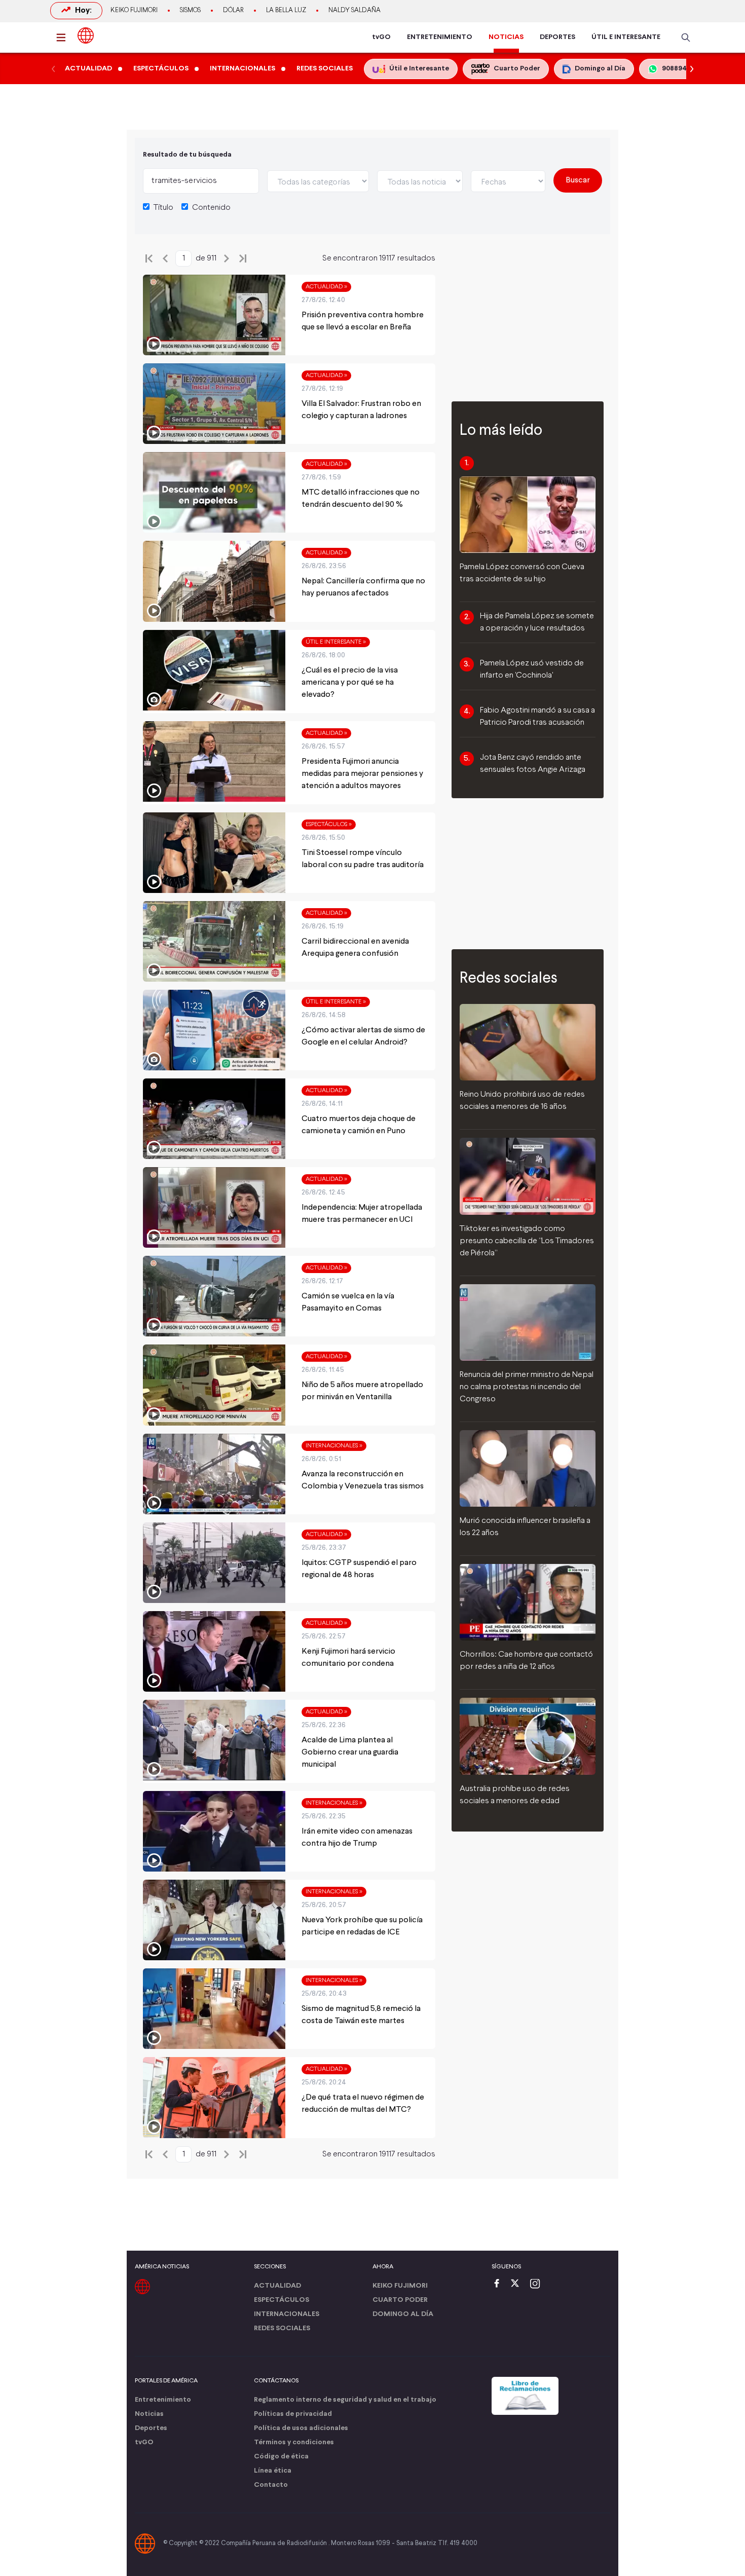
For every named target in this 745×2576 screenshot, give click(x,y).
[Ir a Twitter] (518, 2284)
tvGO (381, 37)
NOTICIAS (506, 37)
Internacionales (287, 2314)
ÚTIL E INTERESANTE (626, 37)
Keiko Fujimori (134, 11)
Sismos (190, 11)
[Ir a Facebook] (499, 2284)
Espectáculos (282, 2300)
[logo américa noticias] (86, 35)
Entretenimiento (163, 2400)
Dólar (233, 11)
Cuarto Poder (400, 2300)
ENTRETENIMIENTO (440, 37)
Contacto (271, 2485)
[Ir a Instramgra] (538, 2284)
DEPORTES (557, 37)
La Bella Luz (286, 11)
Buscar (578, 180)
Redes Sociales (282, 2328)
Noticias (149, 2414)
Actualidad (277, 2286)
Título (163, 208)
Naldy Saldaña (355, 11)
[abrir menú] (64, 38)
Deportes (151, 2428)
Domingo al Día (403, 2314)
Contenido (211, 208)
